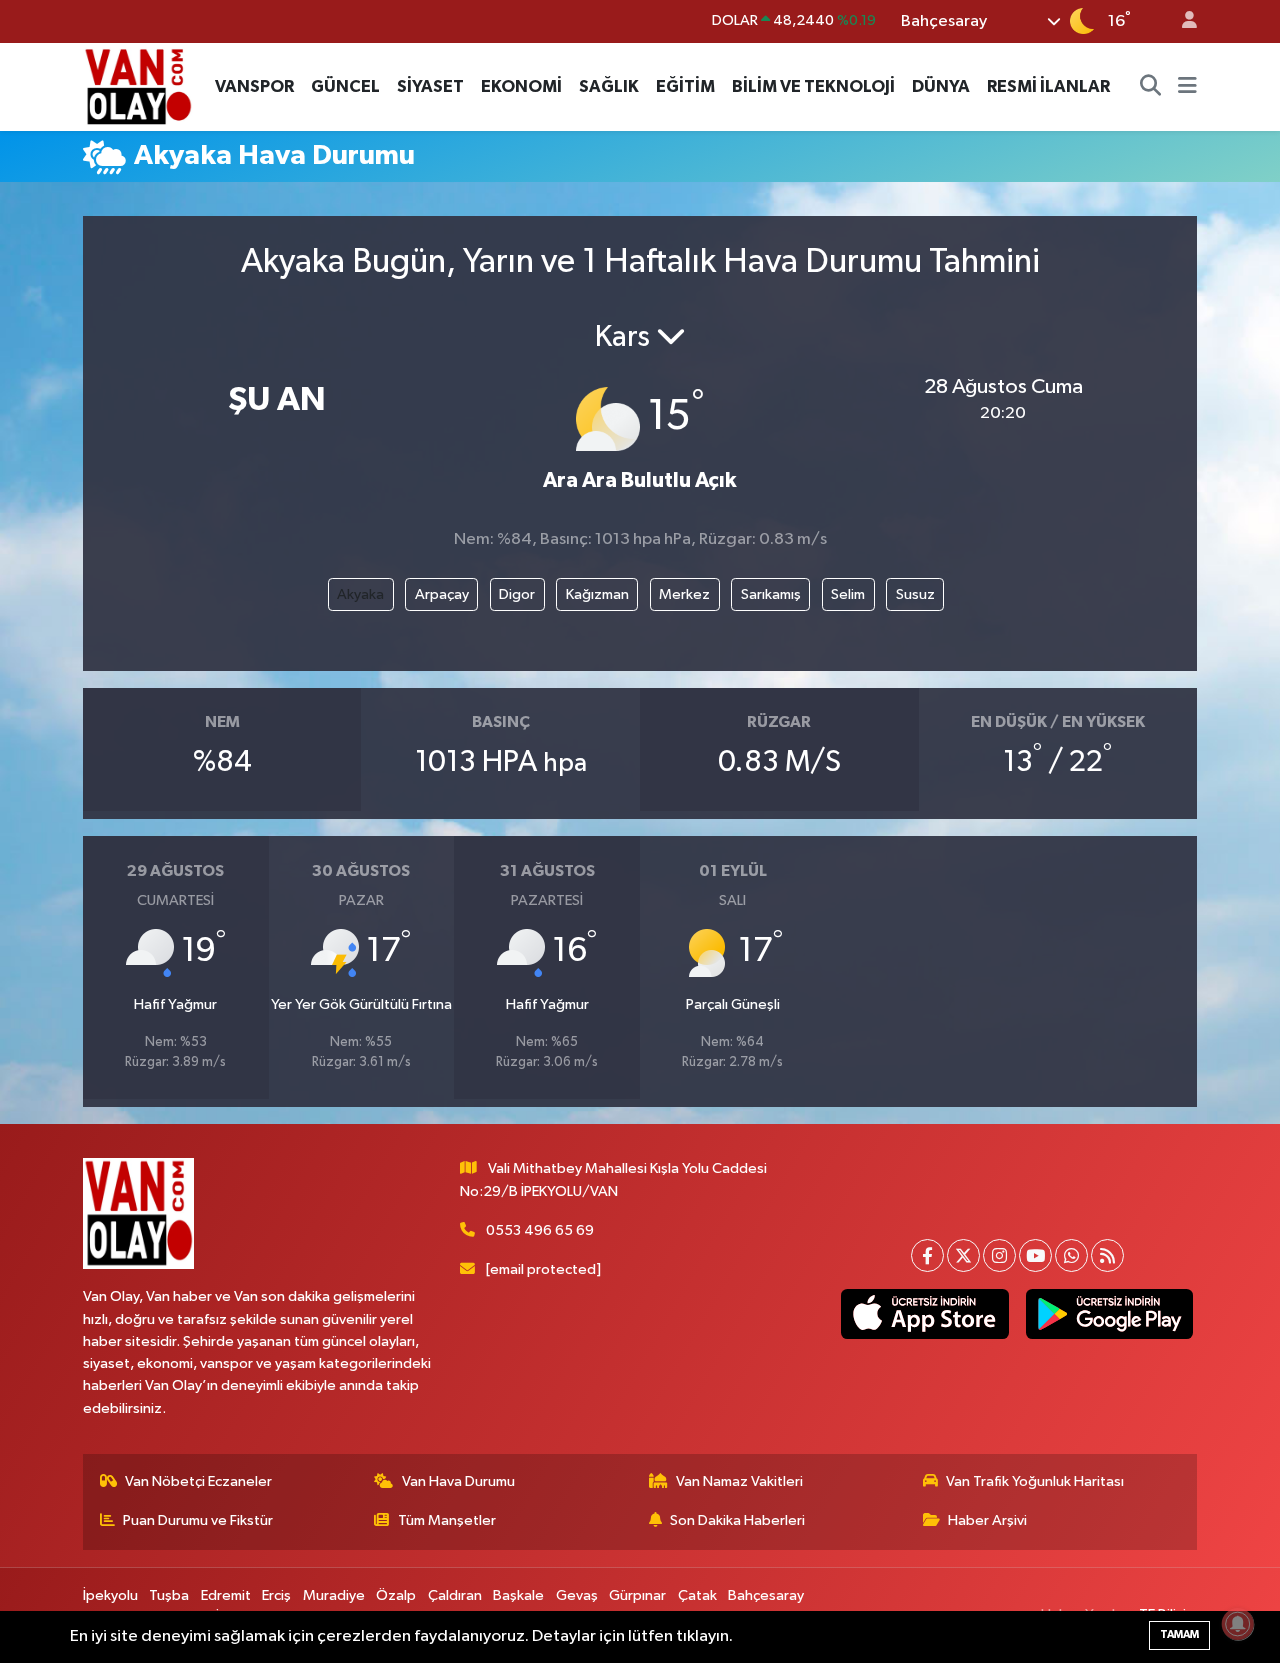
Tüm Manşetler (447, 1520)
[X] (963, 1255)
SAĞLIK (609, 86)
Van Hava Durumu (458, 1481)
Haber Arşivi (987, 1520)
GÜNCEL (345, 86)
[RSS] (1107, 1255)
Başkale (518, 1595)
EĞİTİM (685, 86)
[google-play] (1109, 1314)
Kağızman (597, 594)
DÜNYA (941, 86)
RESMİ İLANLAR (1048, 86)
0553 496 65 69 (540, 1230)
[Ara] (1151, 87)
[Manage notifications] (1238, 1624)
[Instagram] (999, 1255)
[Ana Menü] (1187, 87)
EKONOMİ (521, 86)
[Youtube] (1035, 1255)
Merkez (684, 594)
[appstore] (925, 1314)
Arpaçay (442, 594)
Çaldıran (455, 1595)
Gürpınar (637, 1595)
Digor (517, 594)
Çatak (697, 1595)
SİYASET (430, 86)
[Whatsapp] (1071, 1255)
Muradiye (334, 1595)
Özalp (396, 1595)
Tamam (1179, 1634)
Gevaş (577, 1595)
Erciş (276, 1595)
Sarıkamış (771, 594)
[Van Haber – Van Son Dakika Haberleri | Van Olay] (138, 85)
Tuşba (169, 1595)
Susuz (915, 594)
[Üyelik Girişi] (1181, 21)
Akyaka (360, 594)
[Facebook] (927, 1255)
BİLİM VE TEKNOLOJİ (813, 86)
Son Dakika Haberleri (737, 1520)
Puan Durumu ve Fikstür (198, 1520)
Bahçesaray (766, 1595)
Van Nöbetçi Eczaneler (198, 1481)
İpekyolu (110, 1595)
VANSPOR (254, 86)
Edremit (226, 1595)
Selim (848, 594)
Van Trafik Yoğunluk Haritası (1035, 1481)
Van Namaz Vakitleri (739, 1481)
